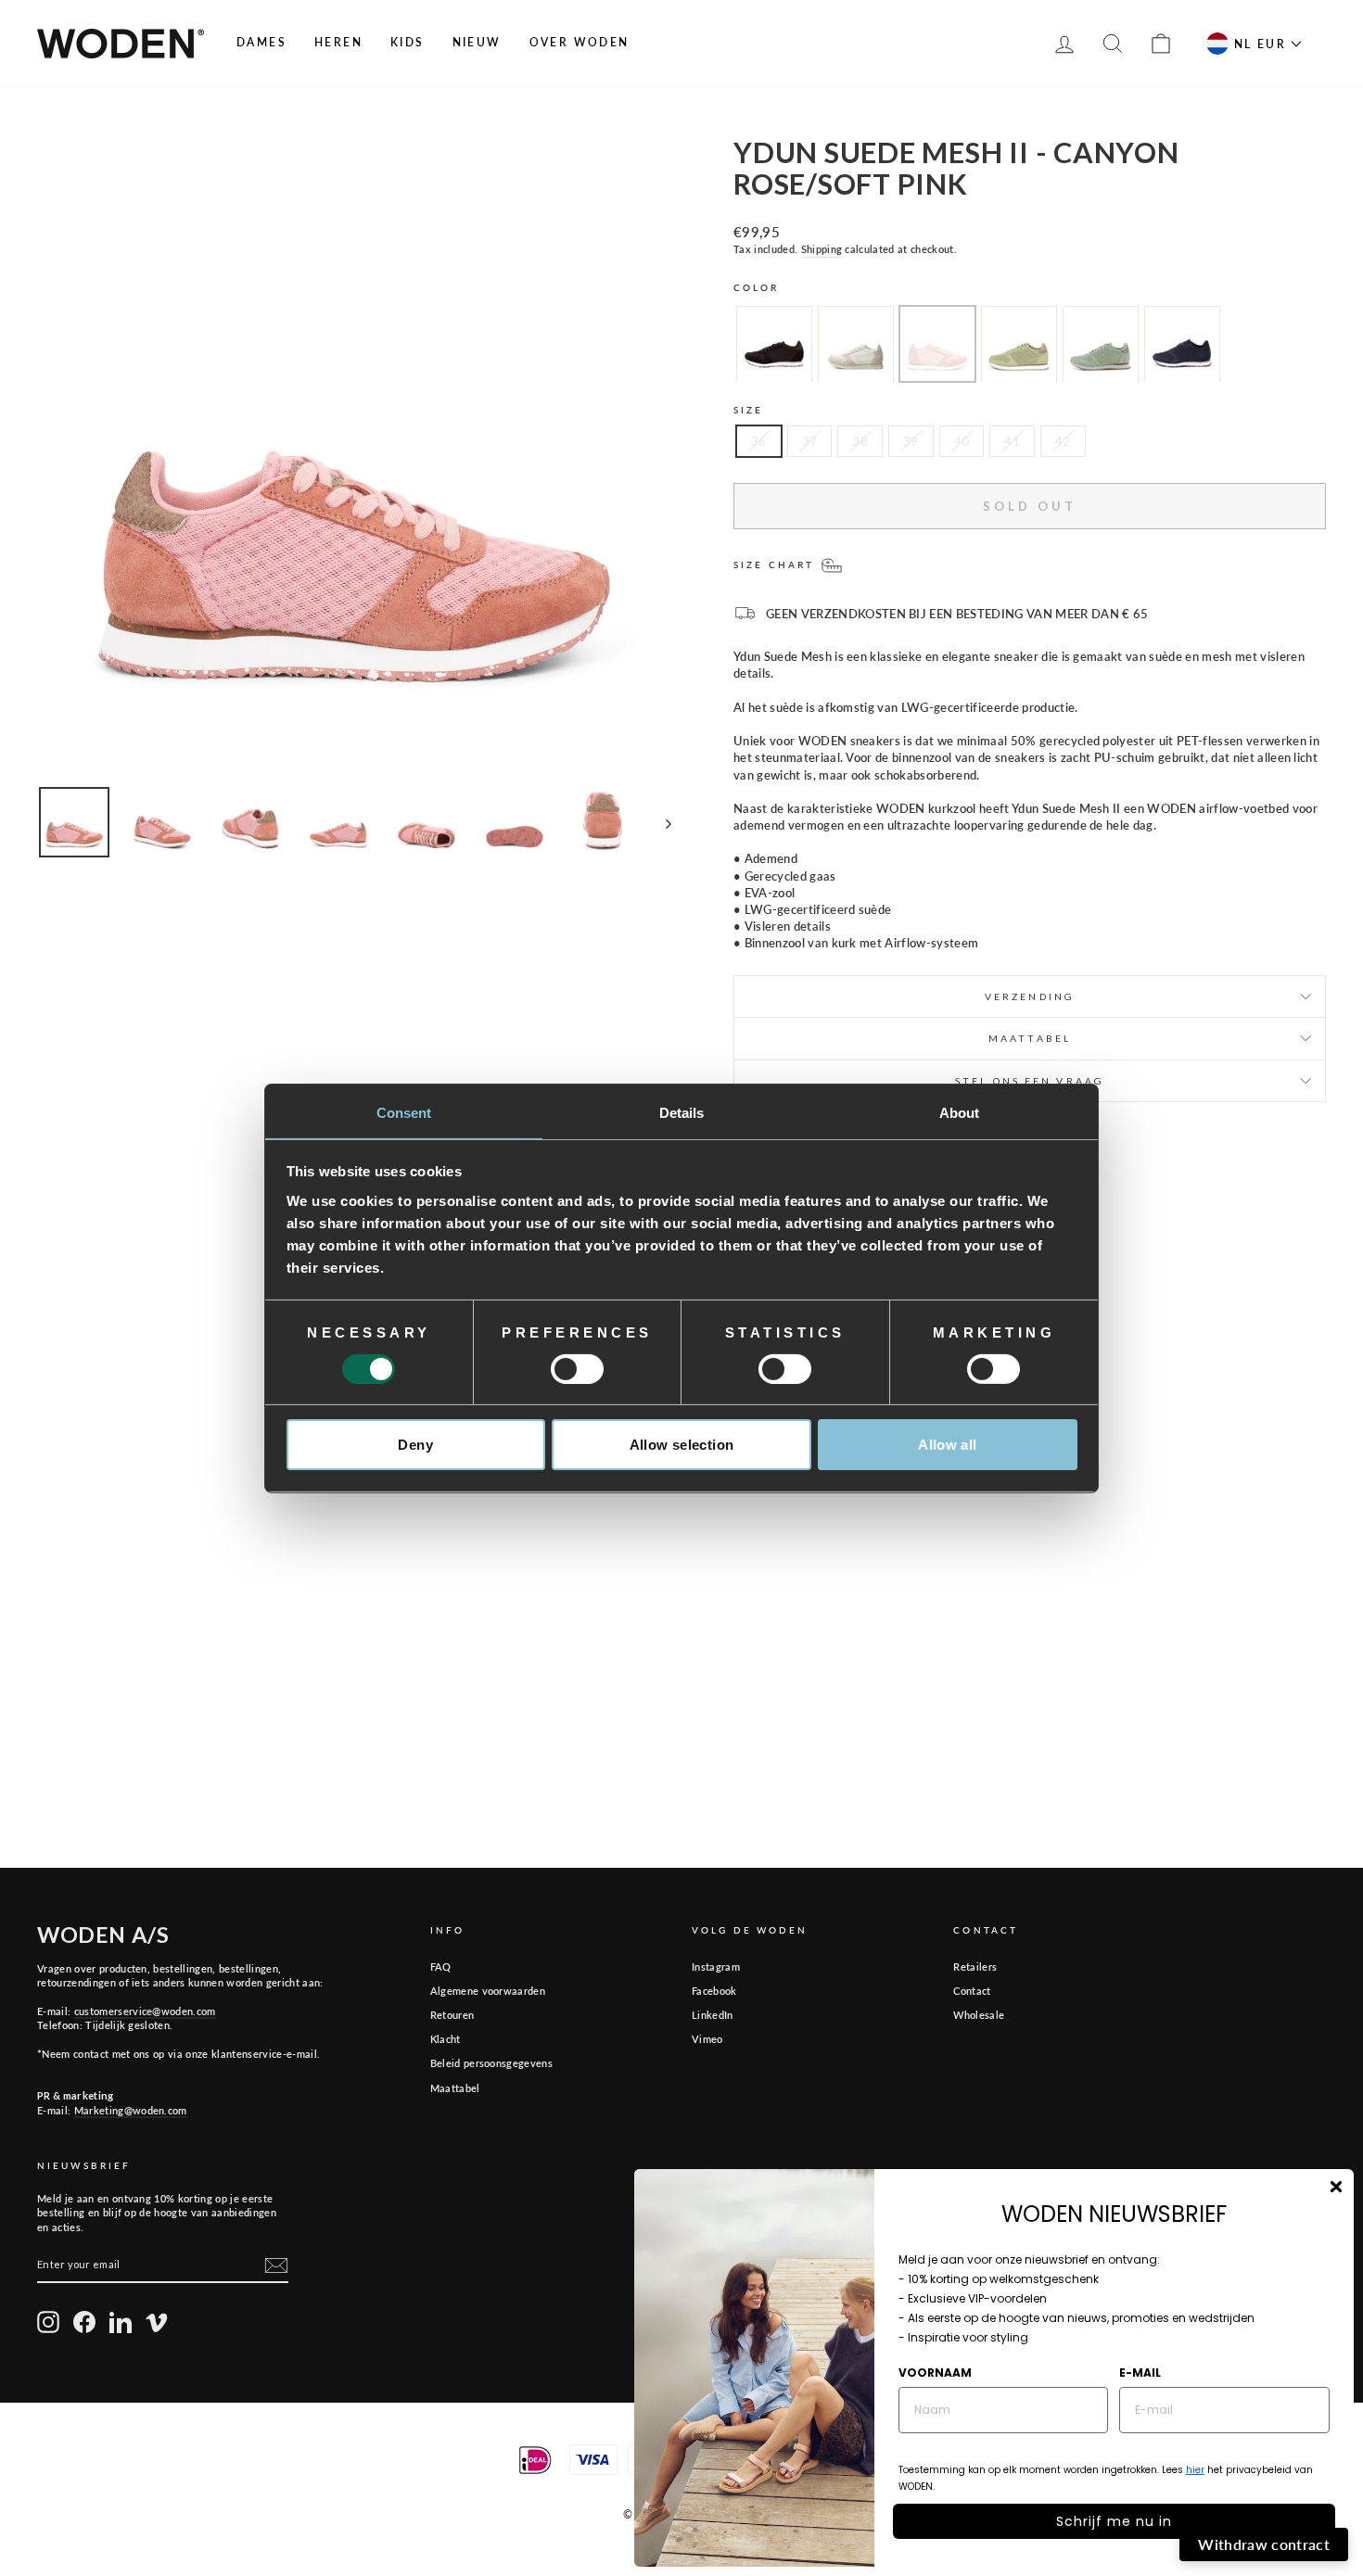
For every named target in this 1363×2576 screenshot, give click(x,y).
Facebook (714, 1991)
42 (1063, 441)
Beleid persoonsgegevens (491, 2063)
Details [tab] (682, 1112)
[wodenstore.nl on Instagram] (48, 2322)
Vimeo (707, 2039)
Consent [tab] (404, 1112)
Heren (338, 42)
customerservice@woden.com (145, 2011)
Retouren (452, 2015)
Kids (408, 42)
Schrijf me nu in (1114, 2521)
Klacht (446, 2039)
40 (962, 441)
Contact (972, 1991)
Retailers (975, 1967)
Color (757, 287)
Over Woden (580, 42)
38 (860, 441)
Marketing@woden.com (131, 2110)
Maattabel (455, 2088)
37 (810, 441)
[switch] (577, 1369)
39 (911, 441)
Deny (415, 1445)
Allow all (947, 1445)
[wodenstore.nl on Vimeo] (157, 2322)
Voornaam (935, 2373)
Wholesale (979, 2015)
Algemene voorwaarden (488, 1991)
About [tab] (960, 1112)
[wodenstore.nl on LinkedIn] (121, 2322)
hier (1195, 2470)
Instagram (716, 1967)
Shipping (822, 249)
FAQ (441, 1967)
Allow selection (682, 1445)
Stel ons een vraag (1030, 1081)
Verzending (1030, 996)
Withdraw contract (1264, 2544)
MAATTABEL (1030, 1038)
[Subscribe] (276, 2265)
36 (759, 441)
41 (1012, 441)
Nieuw (477, 42)
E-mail (1140, 2373)
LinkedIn (713, 2015)
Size (748, 410)
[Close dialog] (1336, 2187)
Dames (261, 42)
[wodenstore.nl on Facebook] (84, 2322)
